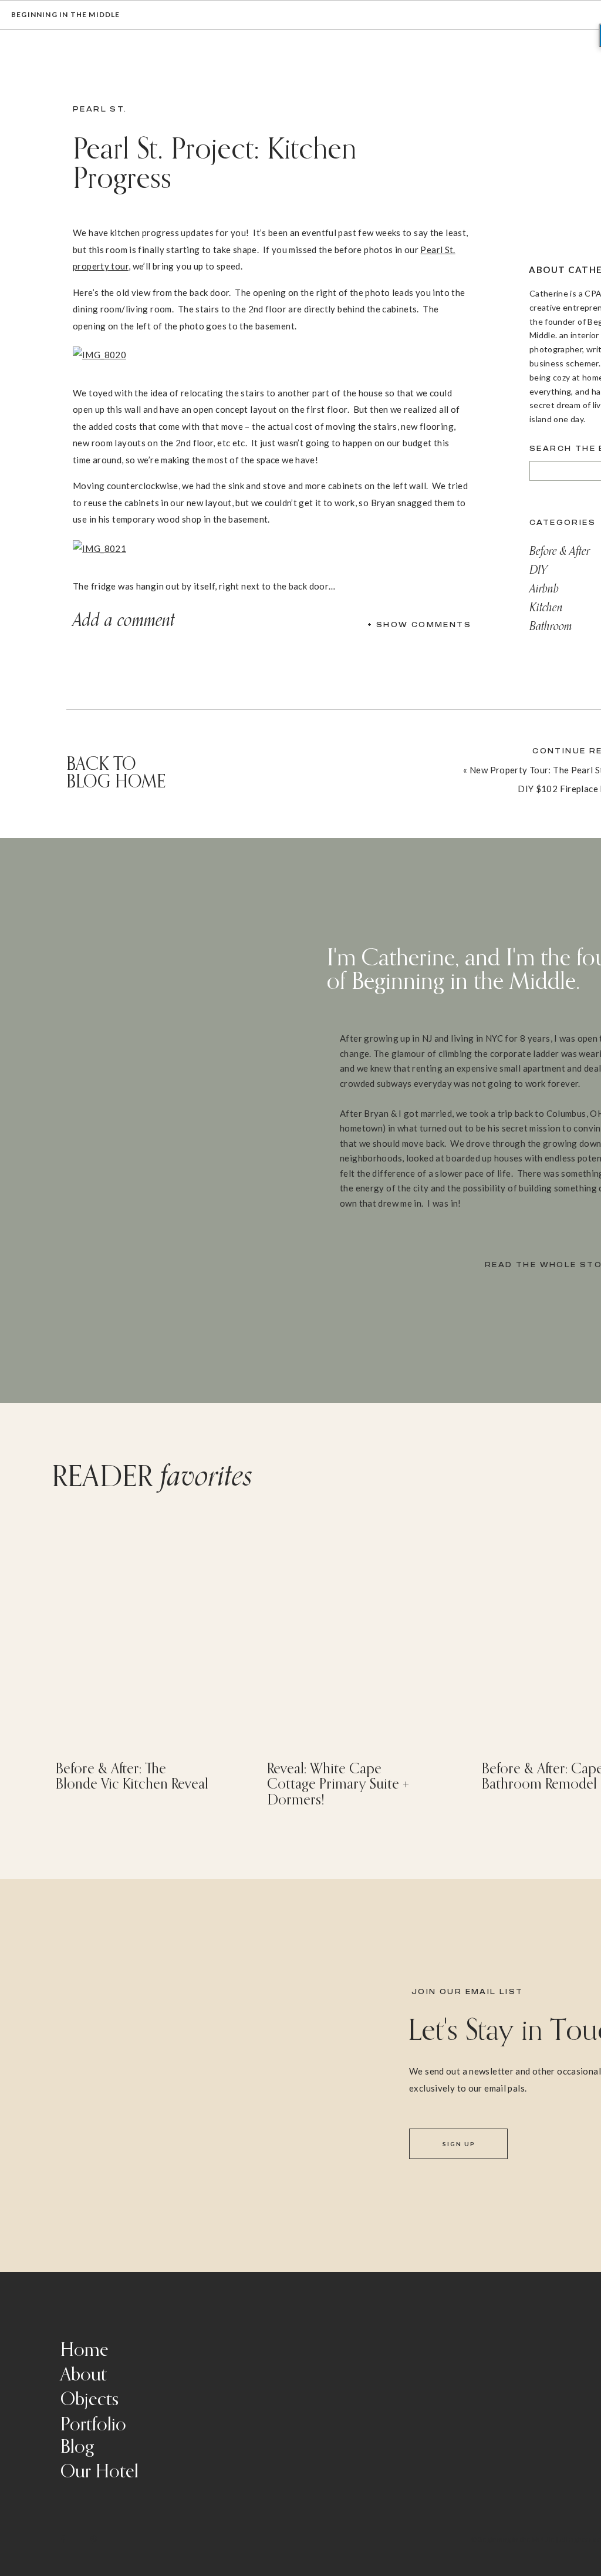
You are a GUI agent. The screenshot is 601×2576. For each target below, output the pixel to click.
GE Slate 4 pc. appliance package (151, 2285)
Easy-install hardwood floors (144, 2252)
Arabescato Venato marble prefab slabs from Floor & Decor (320, 1865)
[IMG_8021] (105, 548)
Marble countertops (126, 2235)
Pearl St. (100, 109)
